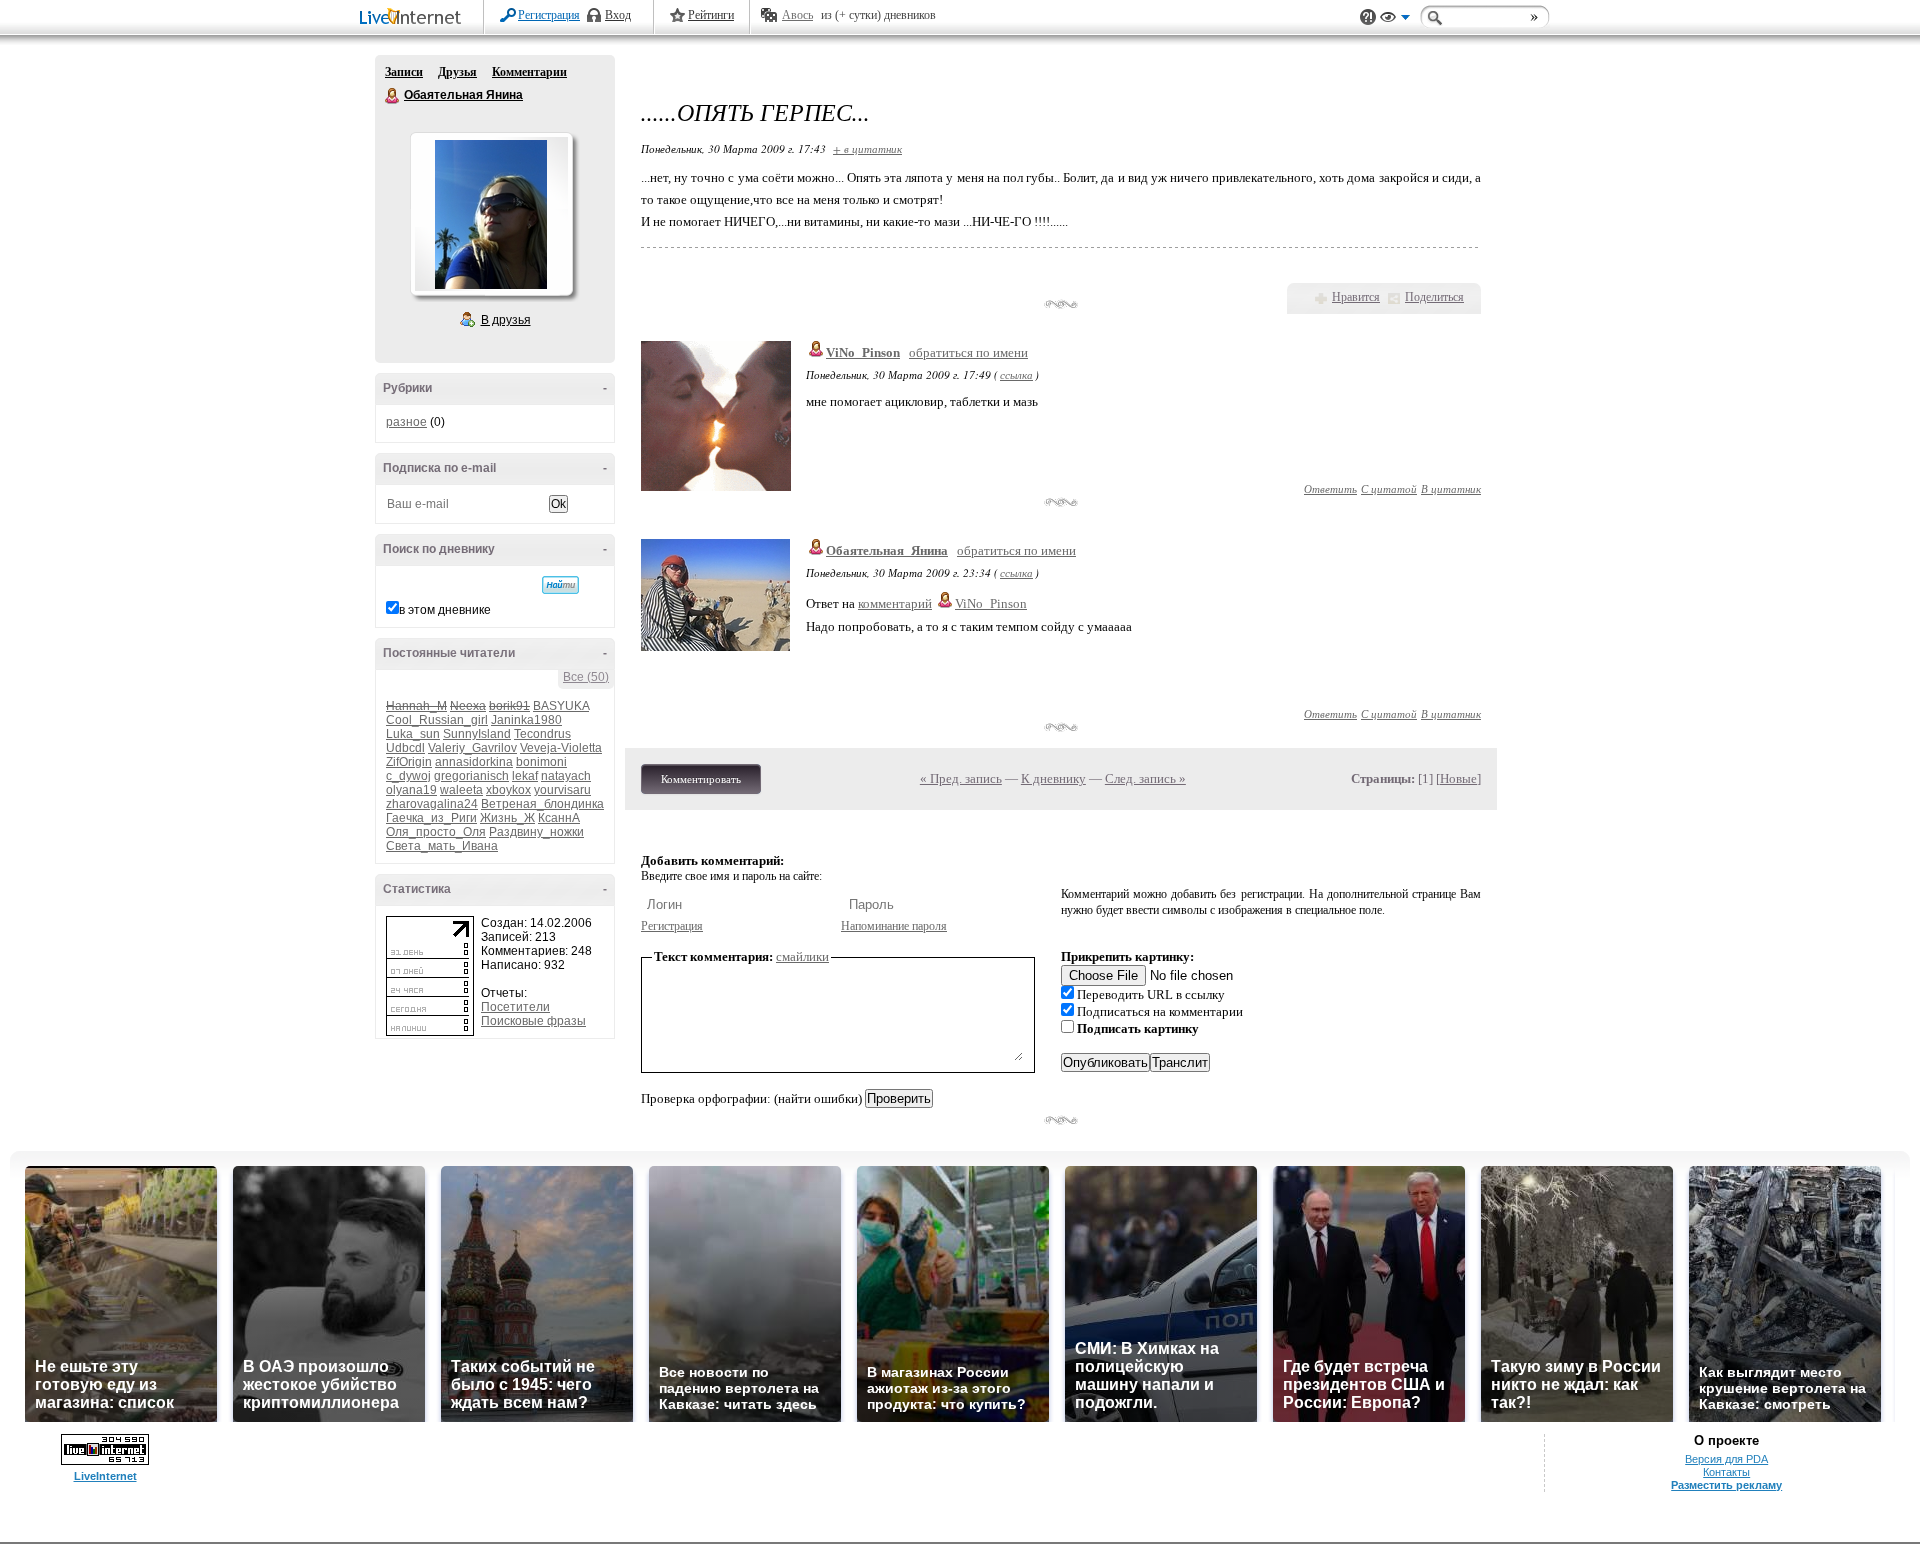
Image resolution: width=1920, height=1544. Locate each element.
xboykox (508, 790)
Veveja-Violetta (561, 748)
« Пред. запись (961, 778)
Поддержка (1368, 17)
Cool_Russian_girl (437, 720)
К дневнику (1053, 778)
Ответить (1330, 488)
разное (406, 422)
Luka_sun (413, 734)
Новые (1458, 778)
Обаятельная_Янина (887, 550)
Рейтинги (711, 15)
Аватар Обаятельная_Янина (491, 214)
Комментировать (701, 779)
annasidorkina (474, 762)
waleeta (461, 790)
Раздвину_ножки (536, 832)
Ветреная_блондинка (542, 804)
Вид (1395, 20)
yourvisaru (562, 790)
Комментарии (529, 72)
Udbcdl (405, 748)
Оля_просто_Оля (436, 832)
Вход (618, 15)
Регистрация (549, 15)
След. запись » (1145, 778)
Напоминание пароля (894, 926)
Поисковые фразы (533, 1021)
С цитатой (1389, 488)
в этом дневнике (445, 610)
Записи (404, 72)
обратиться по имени (968, 352)
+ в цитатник (867, 148)
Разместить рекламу (1726, 1485)
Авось (797, 15)
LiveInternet (414, 18)
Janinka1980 (526, 720)
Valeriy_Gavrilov (472, 748)
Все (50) (586, 677)
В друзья (506, 320)
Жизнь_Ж (507, 818)
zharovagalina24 (432, 804)
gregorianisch (471, 776)
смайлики (802, 956)
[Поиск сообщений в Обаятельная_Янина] (560, 585)
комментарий (895, 603)
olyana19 (411, 790)
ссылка (1016, 374)
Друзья (457, 72)
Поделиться (1434, 297)
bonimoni (541, 762)
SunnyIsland (477, 734)
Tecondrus (542, 734)
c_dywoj (408, 776)
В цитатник (1451, 488)
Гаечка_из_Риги (431, 818)
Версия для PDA (1726, 1459)
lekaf (525, 776)
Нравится (1356, 297)
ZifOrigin (409, 762)
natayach (566, 776)
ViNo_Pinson (863, 352)
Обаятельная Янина (393, 96)
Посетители (515, 1007)
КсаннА (559, 818)
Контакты (1726, 1472)
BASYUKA (561, 706)
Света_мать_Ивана (442, 846)
